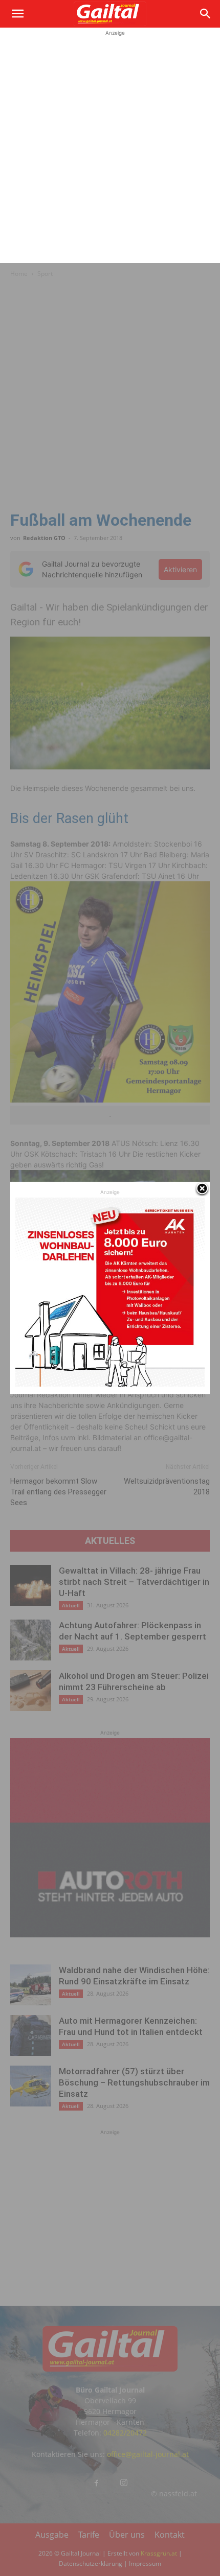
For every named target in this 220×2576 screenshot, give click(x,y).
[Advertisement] (110, 148)
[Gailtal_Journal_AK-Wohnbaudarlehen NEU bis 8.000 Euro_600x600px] (110, 1384)
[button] (17, 14)
